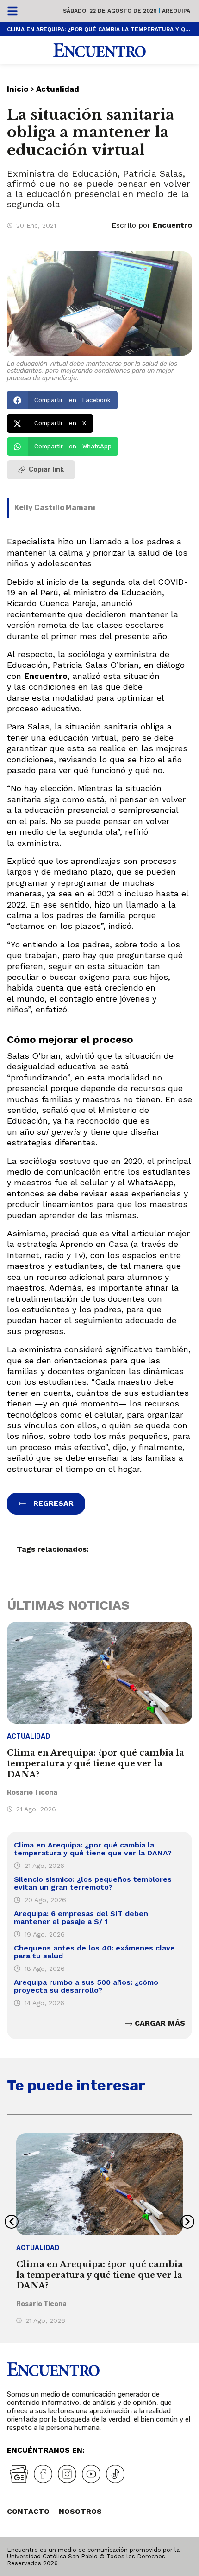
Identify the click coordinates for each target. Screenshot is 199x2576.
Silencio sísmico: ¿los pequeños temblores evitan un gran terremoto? (93, 1883)
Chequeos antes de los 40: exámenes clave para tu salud (94, 1952)
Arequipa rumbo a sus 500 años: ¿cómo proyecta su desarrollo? (86, 1986)
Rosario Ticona (32, 1793)
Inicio (18, 89)
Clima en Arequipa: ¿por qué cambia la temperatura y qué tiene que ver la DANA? (99, 29)
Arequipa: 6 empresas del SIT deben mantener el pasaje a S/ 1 (81, 1918)
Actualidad (58, 89)
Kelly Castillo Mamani (55, 508)
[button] (62, 400)
